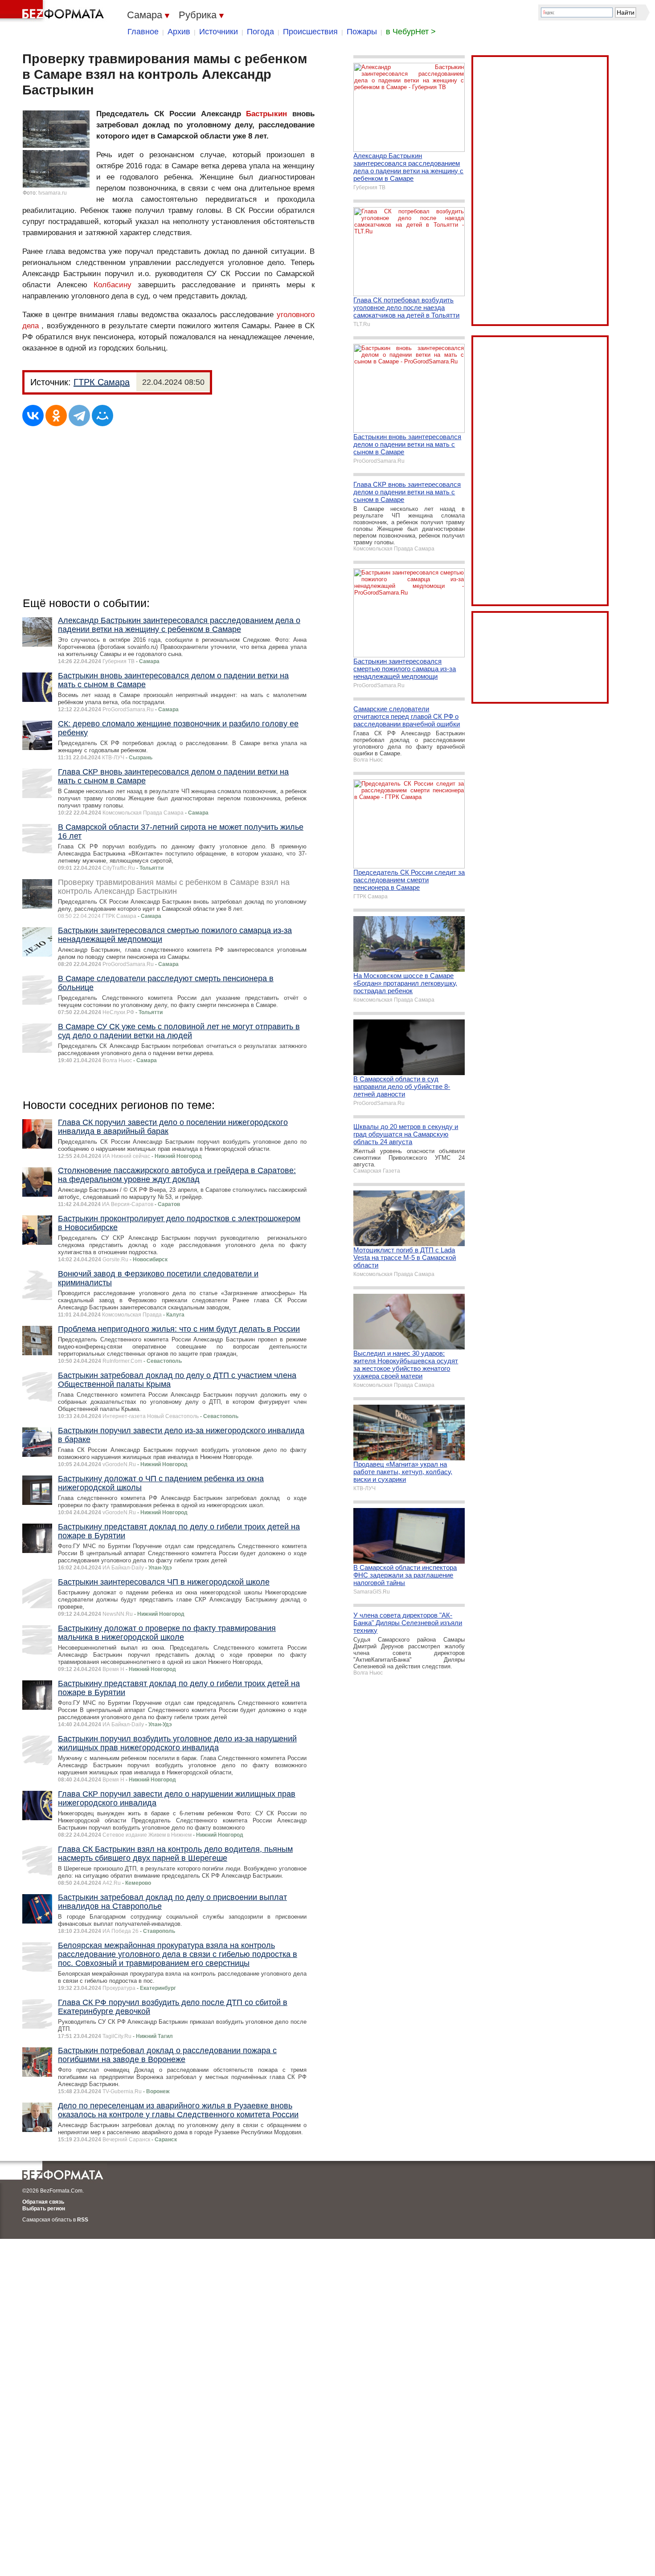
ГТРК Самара (102, 382)
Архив (179, 32)
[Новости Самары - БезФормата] (53, 11)
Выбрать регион (44, 2209)
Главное (143, 32)
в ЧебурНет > (411, 32)
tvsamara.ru (53, 193)
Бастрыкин (266, 114)
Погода (260, 32)
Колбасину (113, 285)
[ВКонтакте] (33, 416)
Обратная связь (43, 2202)
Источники (219, 32)
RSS (83, 2220)
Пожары (362, 32)
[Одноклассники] (56, 416)
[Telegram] (79, 416)
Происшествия (310, 32)
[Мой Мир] (102, 416)
